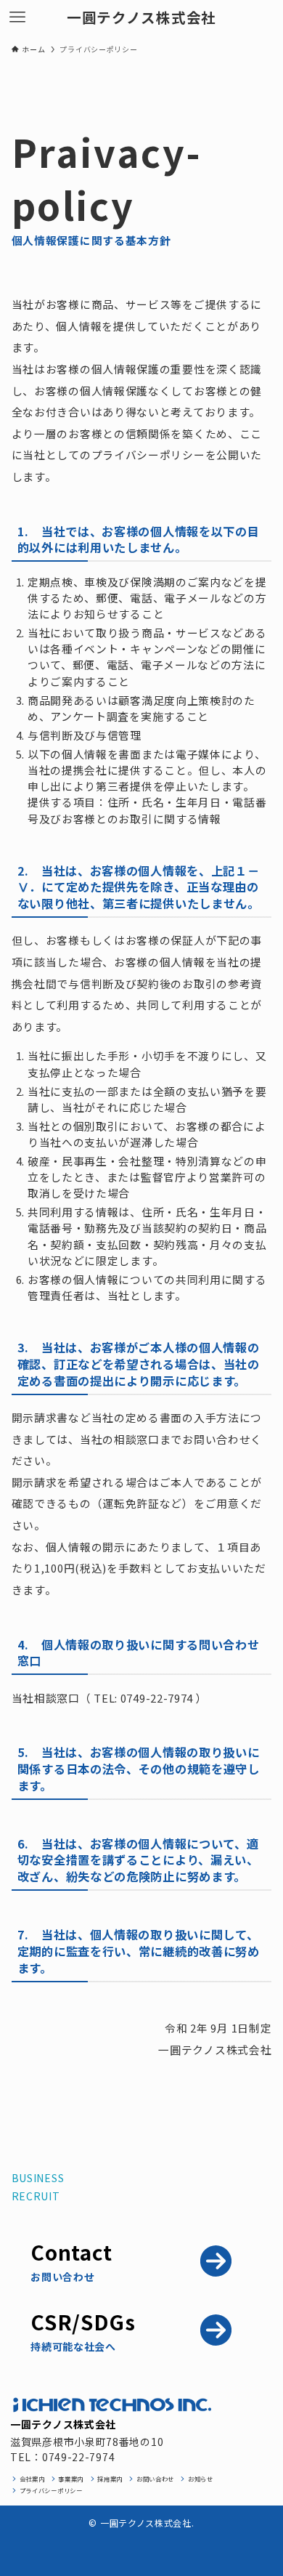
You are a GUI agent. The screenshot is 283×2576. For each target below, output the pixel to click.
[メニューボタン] (17, 17)
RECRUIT (36, 2196)
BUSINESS (38, 2178)
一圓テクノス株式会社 (141, 17)
